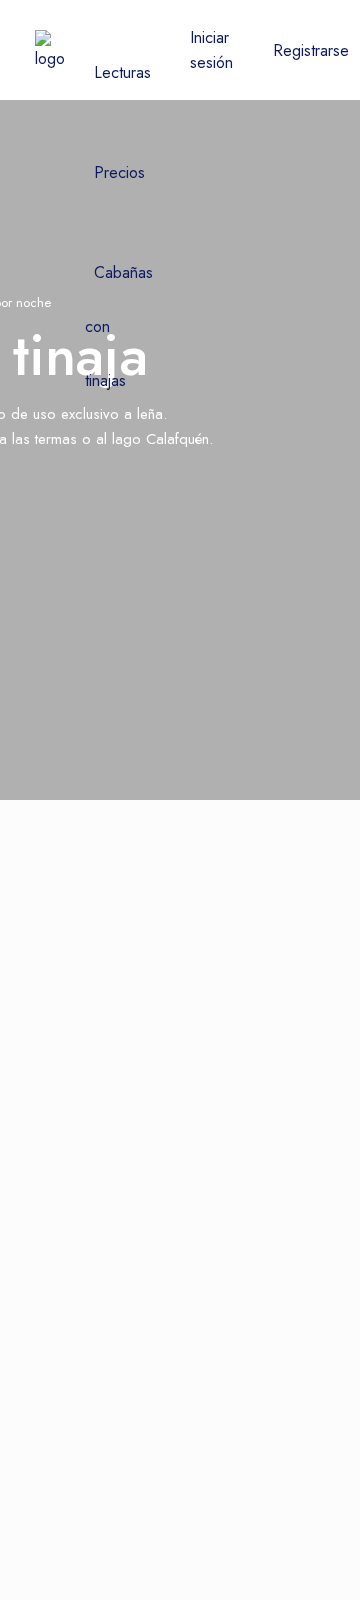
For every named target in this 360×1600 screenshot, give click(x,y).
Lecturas (122, 72)
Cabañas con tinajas (119, 326)
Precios (119, 172)
